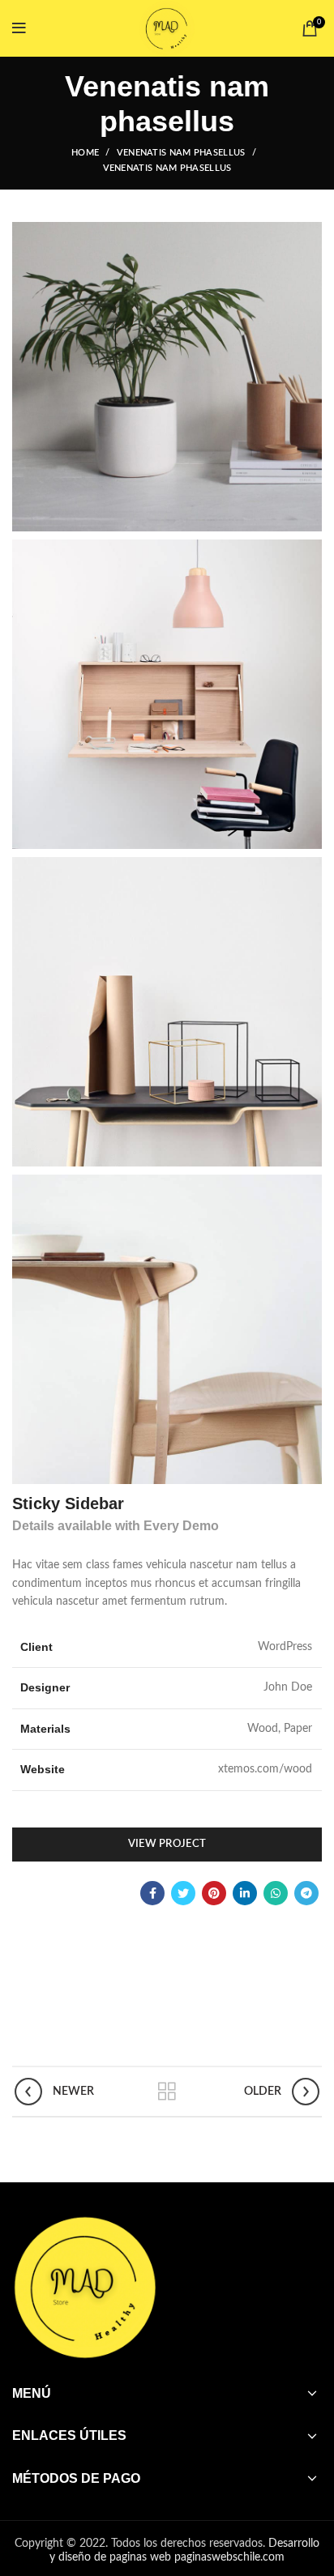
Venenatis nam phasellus (181, 153)
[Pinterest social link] (214, 1893)
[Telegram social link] (306, 1893)
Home (85, 153)
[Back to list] (167, 2092)
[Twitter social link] (183, 1893)
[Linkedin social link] (245, 1893)
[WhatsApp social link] (276, 1893)
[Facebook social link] (152, 1893)
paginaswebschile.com (229, 2557)
